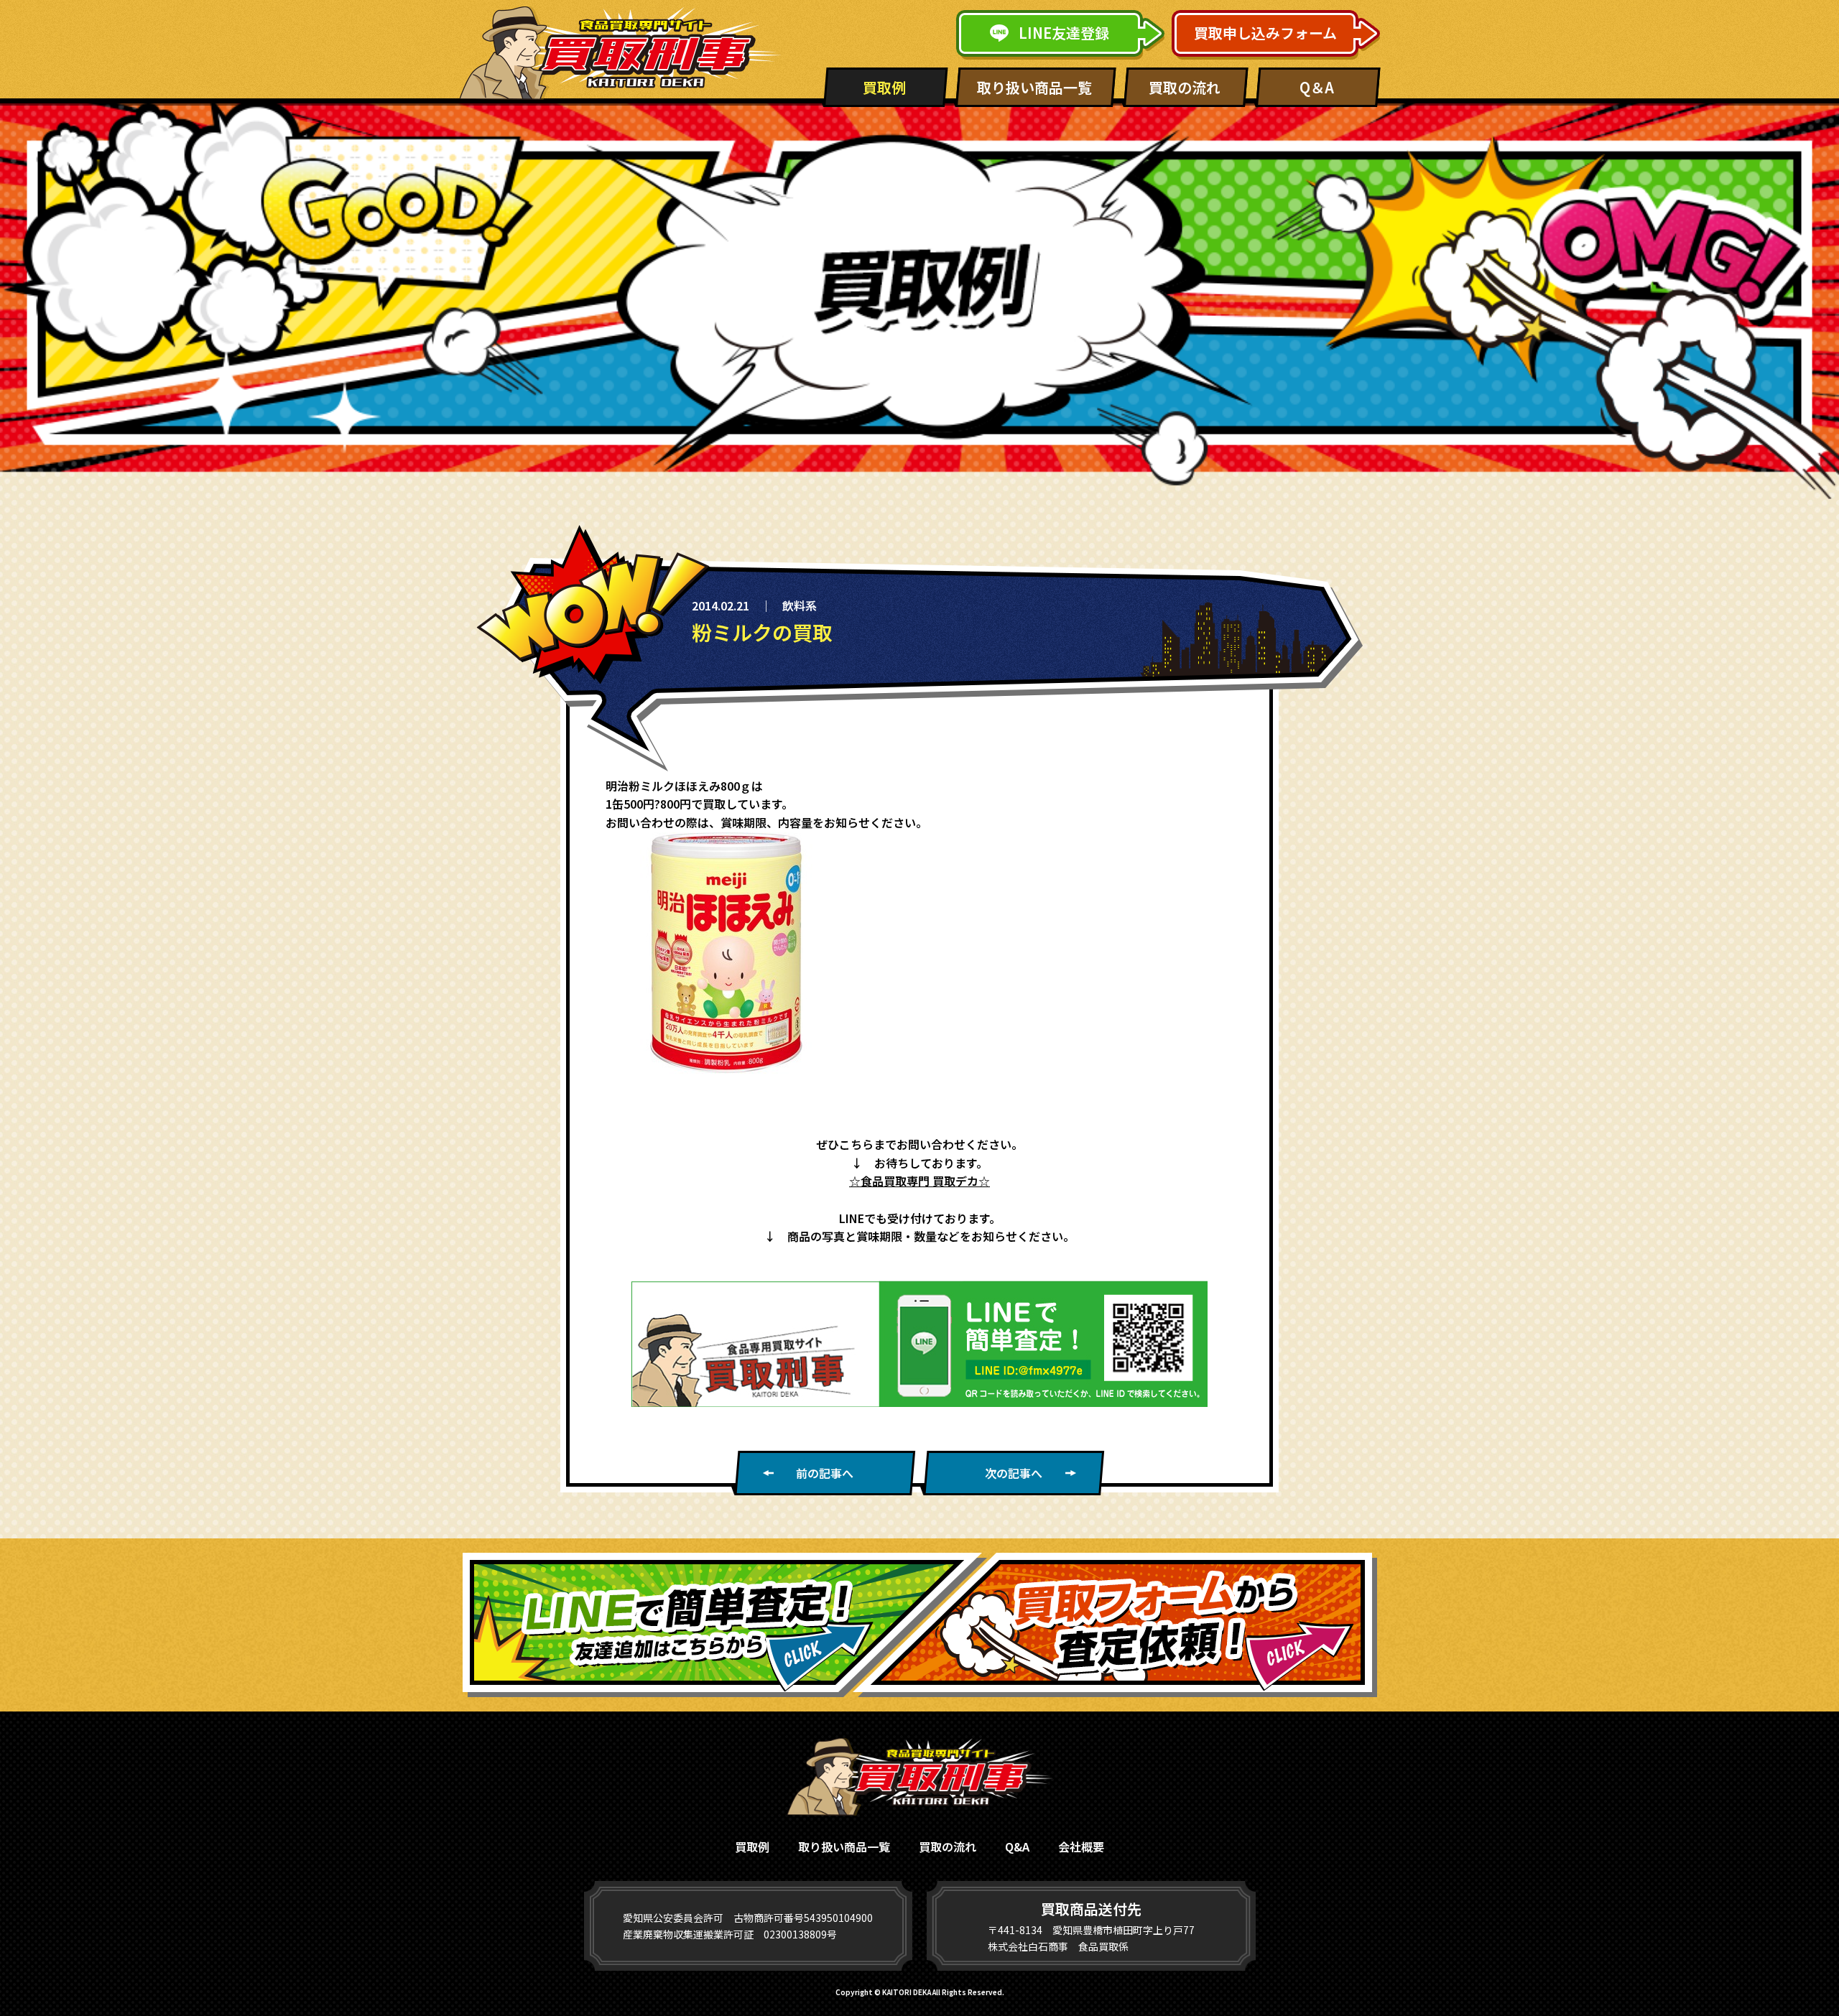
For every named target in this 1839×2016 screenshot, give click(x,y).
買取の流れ (1185, 87)
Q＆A (1317, 87)
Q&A (1017, 1847)
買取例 (884, 87)
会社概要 (1081, 1847)
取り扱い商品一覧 (1034, 87)
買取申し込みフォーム (1265, 33)
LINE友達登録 (1064, 33)
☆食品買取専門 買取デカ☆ (919, 1181)
